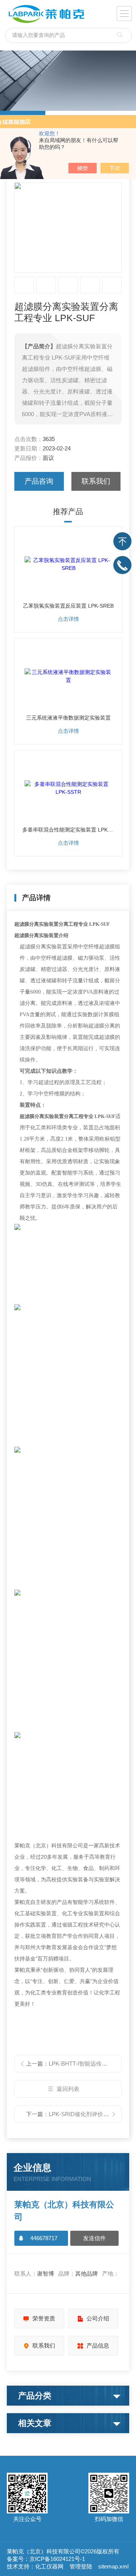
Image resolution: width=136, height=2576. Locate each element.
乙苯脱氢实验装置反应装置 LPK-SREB (68, 606)
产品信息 (98, 2346)
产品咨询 (39, 481)
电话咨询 (122, 565)
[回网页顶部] (122, 541)
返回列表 (68, 2089)
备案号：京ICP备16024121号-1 (46, 2559)
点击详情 (68, 619)
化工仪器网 (49, 2566)
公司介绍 (98, 2318)
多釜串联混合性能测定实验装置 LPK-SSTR (68, 830)
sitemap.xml (113, 2566)
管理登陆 (81, 2566)
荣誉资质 (44, 2318)
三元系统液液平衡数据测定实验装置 (68, 718)
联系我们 (96, 481)
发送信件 (94, 2238)
